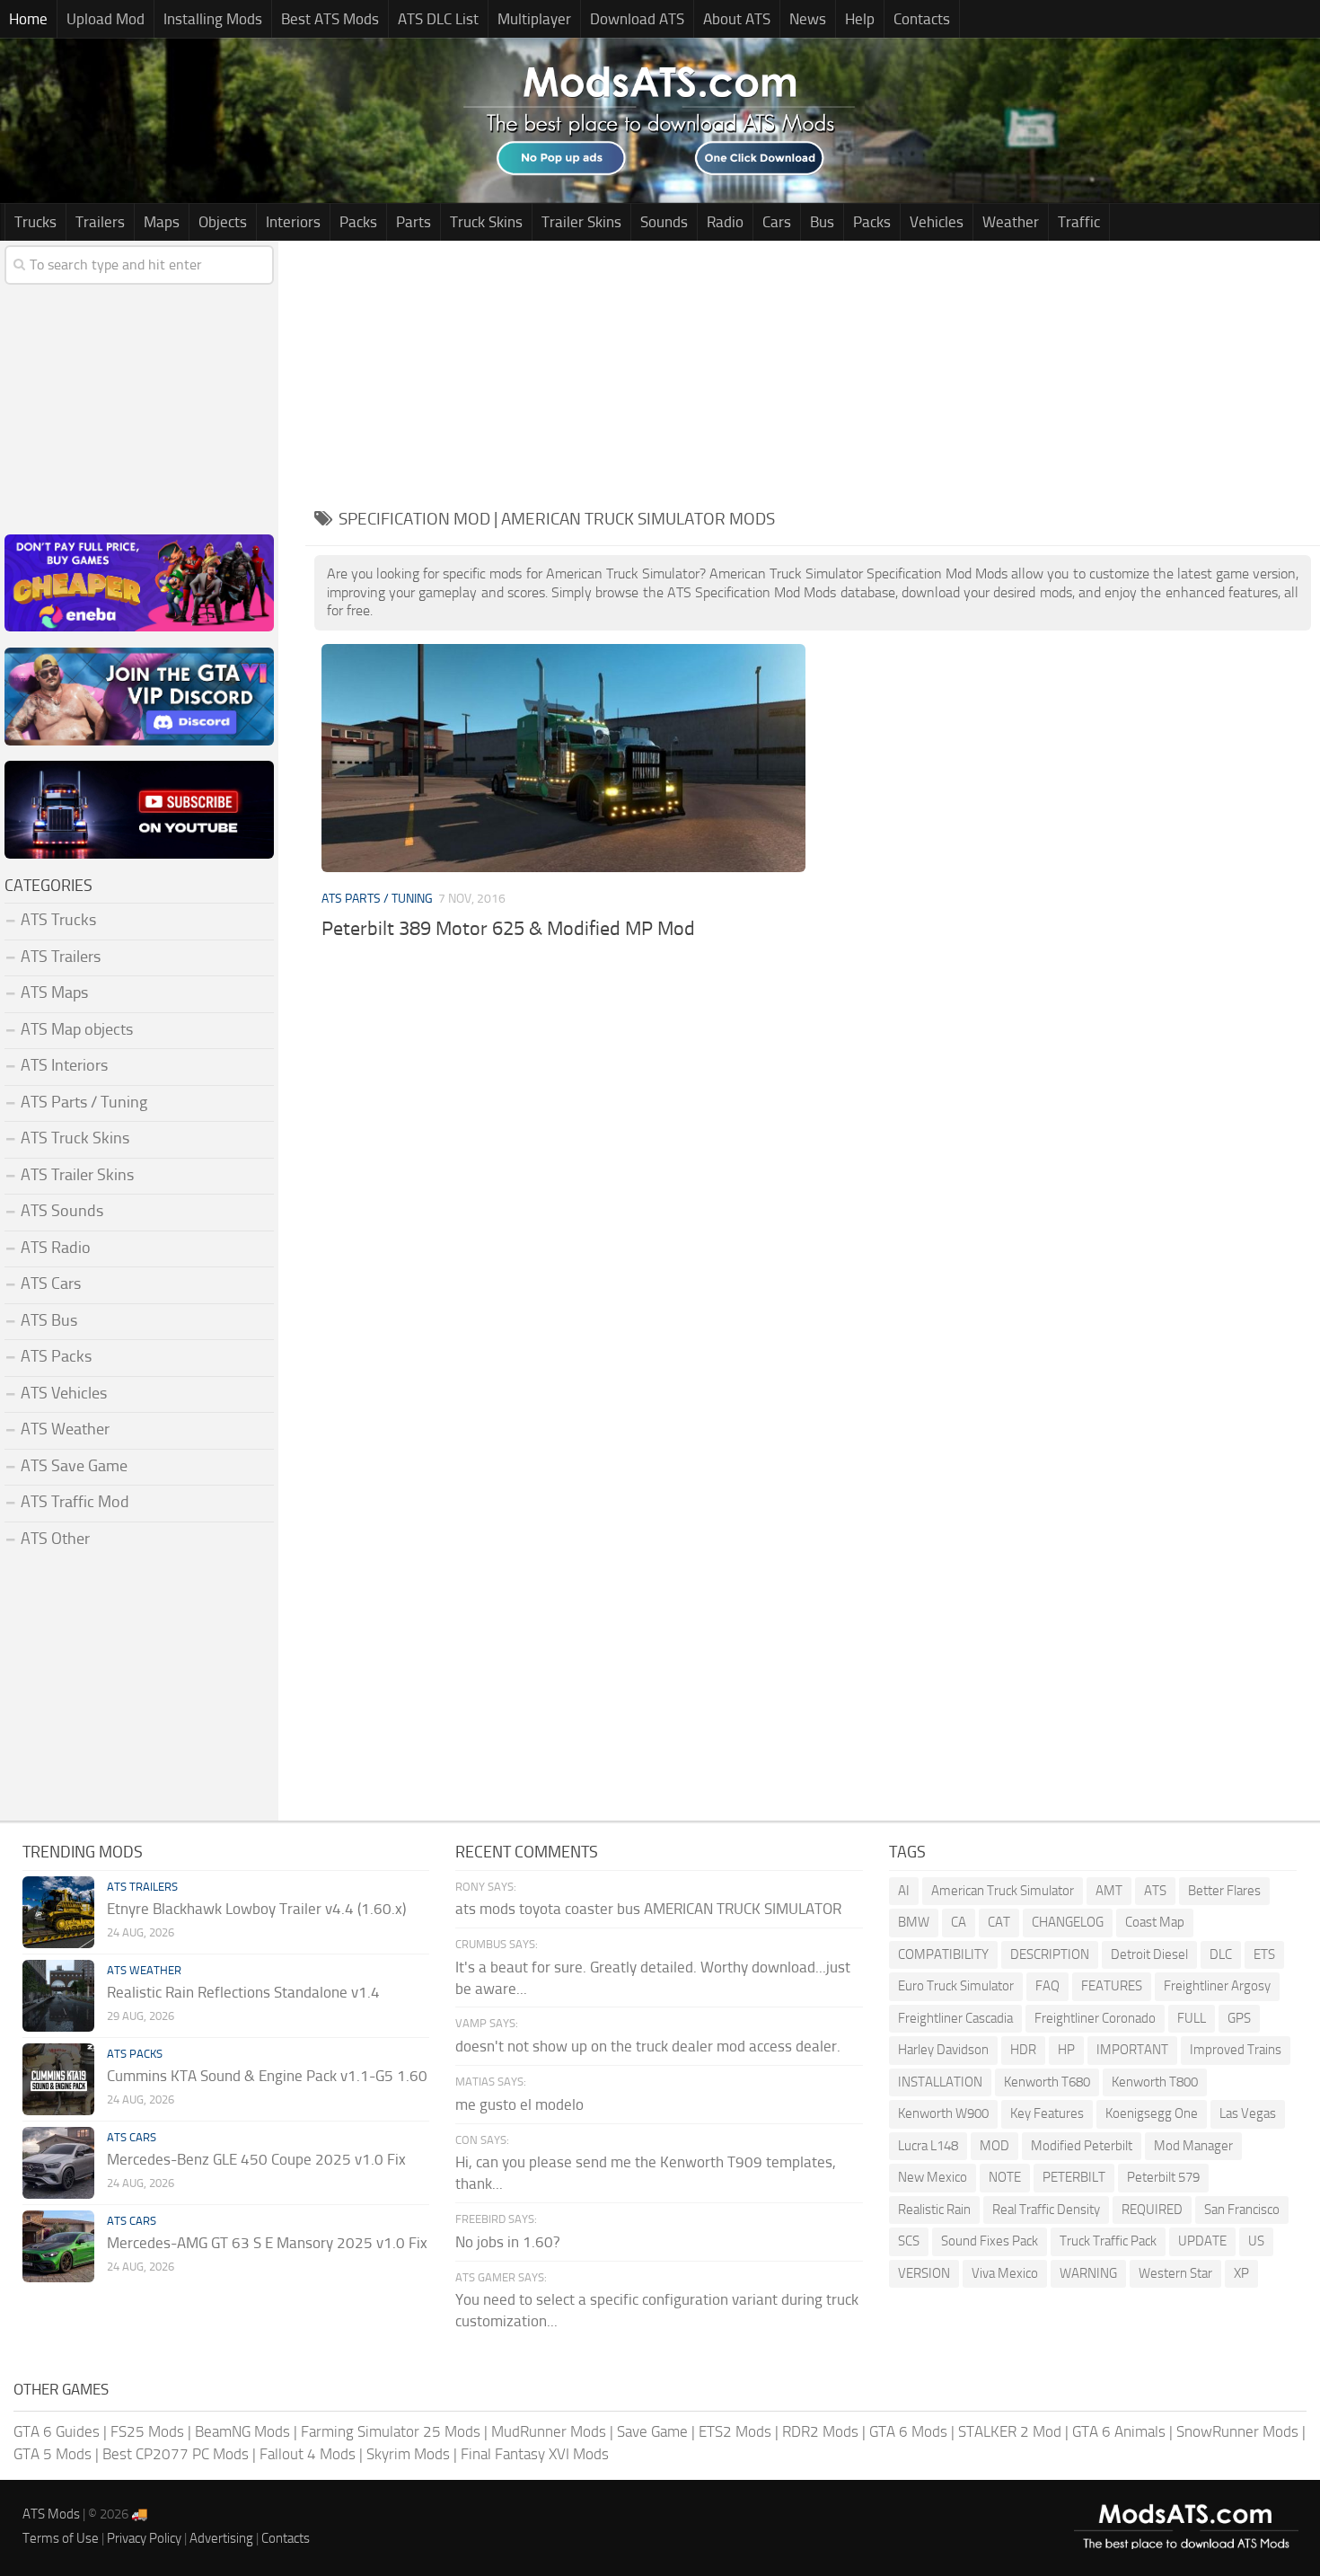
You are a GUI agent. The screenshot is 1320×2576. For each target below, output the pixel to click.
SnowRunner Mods (1237, 2431)
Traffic (1079, 222)
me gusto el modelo (519, 2104)
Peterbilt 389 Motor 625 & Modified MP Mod (508, 929)
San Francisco (1242, 2210)
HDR (1023, 2050)
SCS (909, 2241)
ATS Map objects (77, 1029)
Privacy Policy (144, 2538)
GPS (1239, 2018)
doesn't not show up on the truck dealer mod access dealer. (648, 2046)
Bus (822, 222)
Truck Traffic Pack (1108, 2241)
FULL (1192, 2018)
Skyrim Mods (408, 2454)
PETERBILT (1074, 2177)
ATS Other (55, 1539)
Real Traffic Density (1046, 2210)
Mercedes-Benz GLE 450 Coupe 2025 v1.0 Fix (256, 2159)
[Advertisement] (813, 366)
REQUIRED (1152, 2210)
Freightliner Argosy (1217, 1986)
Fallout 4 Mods (308, 2454)
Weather (1011, 222)
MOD (994, 2146)
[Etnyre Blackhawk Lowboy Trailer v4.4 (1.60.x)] (58, 1912)
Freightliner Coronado (1095, 2018)
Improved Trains (1236, 2050)
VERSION (924, 2273)
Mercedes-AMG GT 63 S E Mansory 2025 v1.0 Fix (267, 2243)
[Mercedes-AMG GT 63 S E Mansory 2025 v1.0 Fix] (58, 2246)
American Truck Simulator (1003, 1891)
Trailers (100, 222)
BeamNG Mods (242, 2431)
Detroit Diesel (1149, 1954)
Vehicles (937, 222)
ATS (1155, 1891)
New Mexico (933, 2177)
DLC (1221, 1954)
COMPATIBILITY (943, 1954)
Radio (725, 222)
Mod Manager (1193, 2146)
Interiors (293, 222)
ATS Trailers (61, 957)
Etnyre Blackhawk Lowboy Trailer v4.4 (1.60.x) (256, 1909)
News (808, 19)
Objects (223, 222)
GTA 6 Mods (908, 2431)
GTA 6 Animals (1119, 2431)
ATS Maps (54, 992)
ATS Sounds (62, 1211)
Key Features (1047, 2113)
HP (1066, 2050)
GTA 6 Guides (57, 2431)
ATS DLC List (438, 19)
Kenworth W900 (943, 2113)
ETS (1264, 1954)
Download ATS (637, 19)
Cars (777, 222)
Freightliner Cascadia (955, 2018)
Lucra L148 (928, 2146)
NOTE (1005, 2177)
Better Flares (1224, 1891)
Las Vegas (1248, 2113)
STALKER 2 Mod (1010, 2431)
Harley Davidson (943, 2050)
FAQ (1047, 1986)
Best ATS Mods (330, 19)
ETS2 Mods (735, 2431)
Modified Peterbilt (1082, 2146)
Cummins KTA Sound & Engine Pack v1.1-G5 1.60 (267, 2076)
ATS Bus (49, 1320)
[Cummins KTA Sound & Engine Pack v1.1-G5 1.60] (58, 2079)
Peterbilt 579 (1163, 2177)
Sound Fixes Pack (990, 2241)
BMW (914, 1922)
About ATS (737, 19)
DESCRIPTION (1050, 1954)
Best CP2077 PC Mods (176, 2454)
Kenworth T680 (1047, 2082)
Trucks (35, 222)
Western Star (1175, 2273)
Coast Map (1155, 1922)
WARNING (1088, 2273)
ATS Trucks (58, 920)
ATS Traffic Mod (75, 1502)
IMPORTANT (1132, 2050)
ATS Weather (65, 1429)
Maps (162, 222)
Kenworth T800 (1155, 2082)
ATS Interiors (64, 1065)
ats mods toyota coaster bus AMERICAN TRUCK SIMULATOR (648, 1909)
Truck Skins (486, 222)
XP (1241, 2273)
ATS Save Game (74, 1466)
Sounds (664, 222)
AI (904, 1891)
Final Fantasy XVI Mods (535, 2454)
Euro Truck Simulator (956, 1986)
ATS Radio (56, 1248)
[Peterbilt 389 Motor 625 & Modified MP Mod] (563, 758)
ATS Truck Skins (75, 1138)
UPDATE (1202, 2241)
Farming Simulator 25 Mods (391, 2431)
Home (28, 19)
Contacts (922, 19)
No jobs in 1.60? (508, 2242)
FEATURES (1112, 1986)
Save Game (652, 2431)
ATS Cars (51, 1284)
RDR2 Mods (820, 2431)
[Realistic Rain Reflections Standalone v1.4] (58, 1996)
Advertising (221, 2538)
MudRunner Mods (549, 2431)
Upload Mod (106, 19)
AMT (1109, 1891)
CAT (999, 1922)
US (1256, 2241)
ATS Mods (51, 2514)
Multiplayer (534, 19)
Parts (414, 222)
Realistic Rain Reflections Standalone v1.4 (243, 1992)
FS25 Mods (147, 2431)
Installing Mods (213, 19)
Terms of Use (61, 2538)
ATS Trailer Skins (77, 1175)
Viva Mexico (1005, 2273)
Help (860, 19)
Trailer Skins (581, 222)
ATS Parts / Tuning (377, 899)
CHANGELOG (1068, 1922)
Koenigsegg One (1152, 2113)
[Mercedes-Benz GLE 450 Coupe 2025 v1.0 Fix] (58, 2163)
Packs (358, 222)
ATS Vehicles (64, 1393)
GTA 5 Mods (53, 2454)
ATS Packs (56, 1356)
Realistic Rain (934, 2210)
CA (959, 1922)
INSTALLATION (940, 2082)
